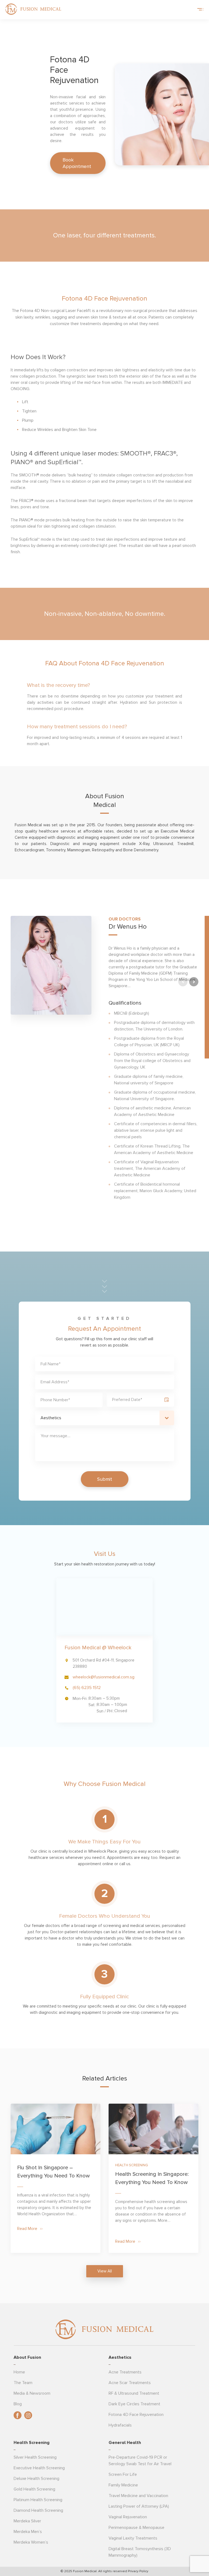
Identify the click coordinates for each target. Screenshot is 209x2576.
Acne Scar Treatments (130, 2383)
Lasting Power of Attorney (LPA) (139, 2506)
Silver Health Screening (35, 2457)
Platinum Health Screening (38, 2500)
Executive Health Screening (39, 2468)
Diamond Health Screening (38, 2510)
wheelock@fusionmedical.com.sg (104, 1677)
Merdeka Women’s (31, 2542)
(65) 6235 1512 (87, 1688)
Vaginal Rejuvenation (128, 2517)
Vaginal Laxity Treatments (133, 2538)
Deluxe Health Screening (36, 2479)
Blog (18, 2404)
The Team (23, 2383)
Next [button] (194, 982)
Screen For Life (123, 2474)
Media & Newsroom (32, 2393)
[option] (104, 1059)
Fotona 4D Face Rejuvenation (136, 2415)
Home (19, 2372)
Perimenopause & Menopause (136, 2528)
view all (105, 2271)
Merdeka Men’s (28, 2532)
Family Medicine (123, 2485)
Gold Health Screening (34, 2489)
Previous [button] (183, 982)
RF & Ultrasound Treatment (134, 2393)
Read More (27, 2229)
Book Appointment (77, 163)
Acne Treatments (125, 2372)
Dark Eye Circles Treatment (134, 2404)
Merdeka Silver (27, 2521)
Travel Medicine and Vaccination (138, 2496)
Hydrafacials (120, 2425)
